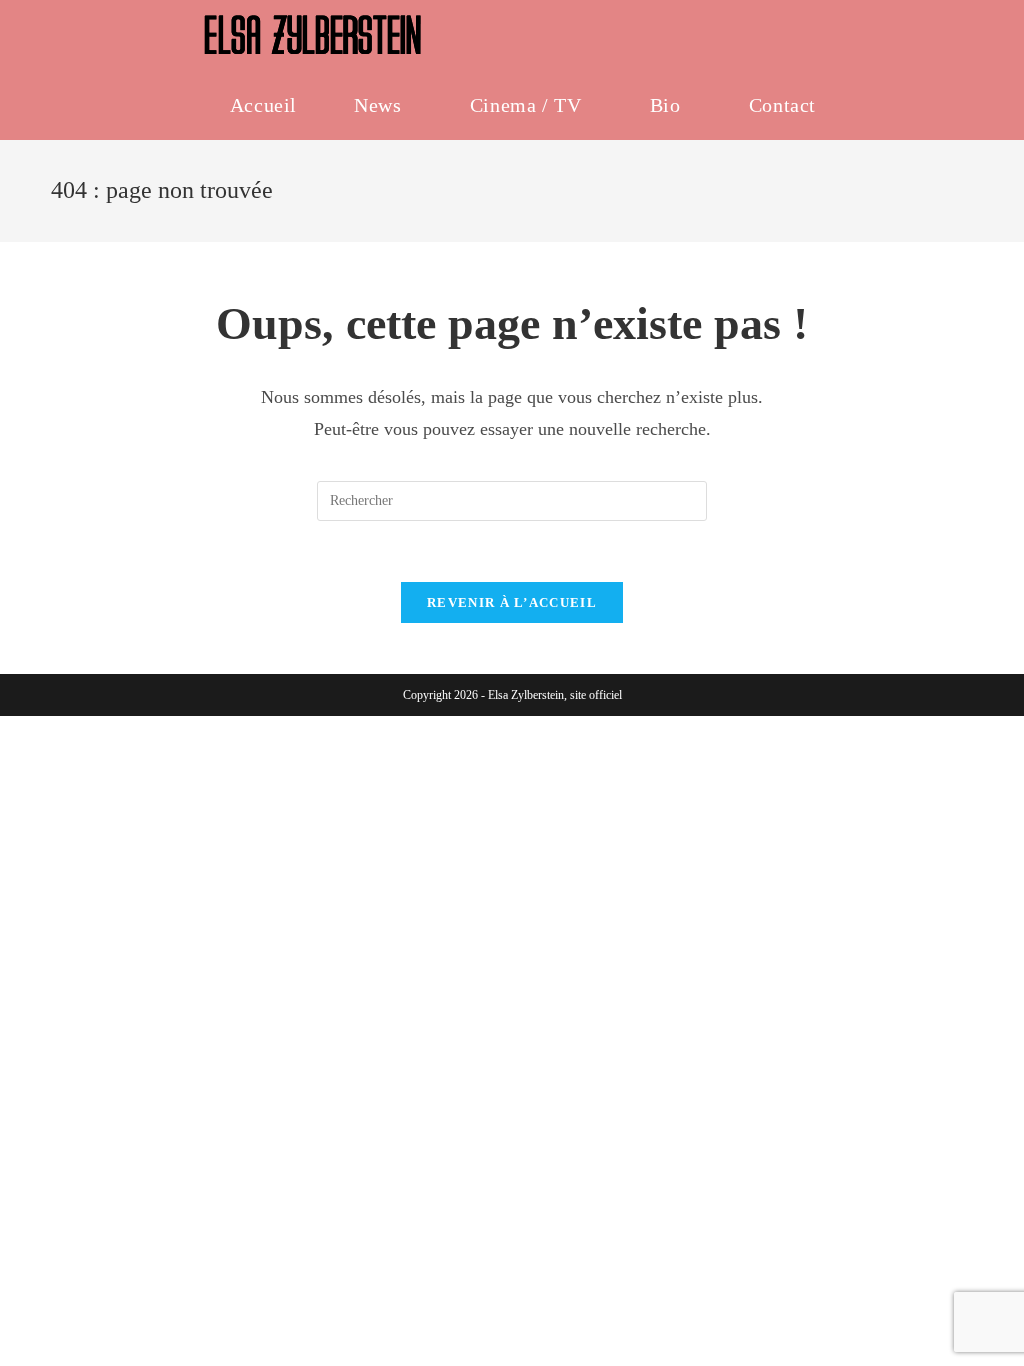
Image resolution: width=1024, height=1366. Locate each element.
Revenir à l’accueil (512, 602)
